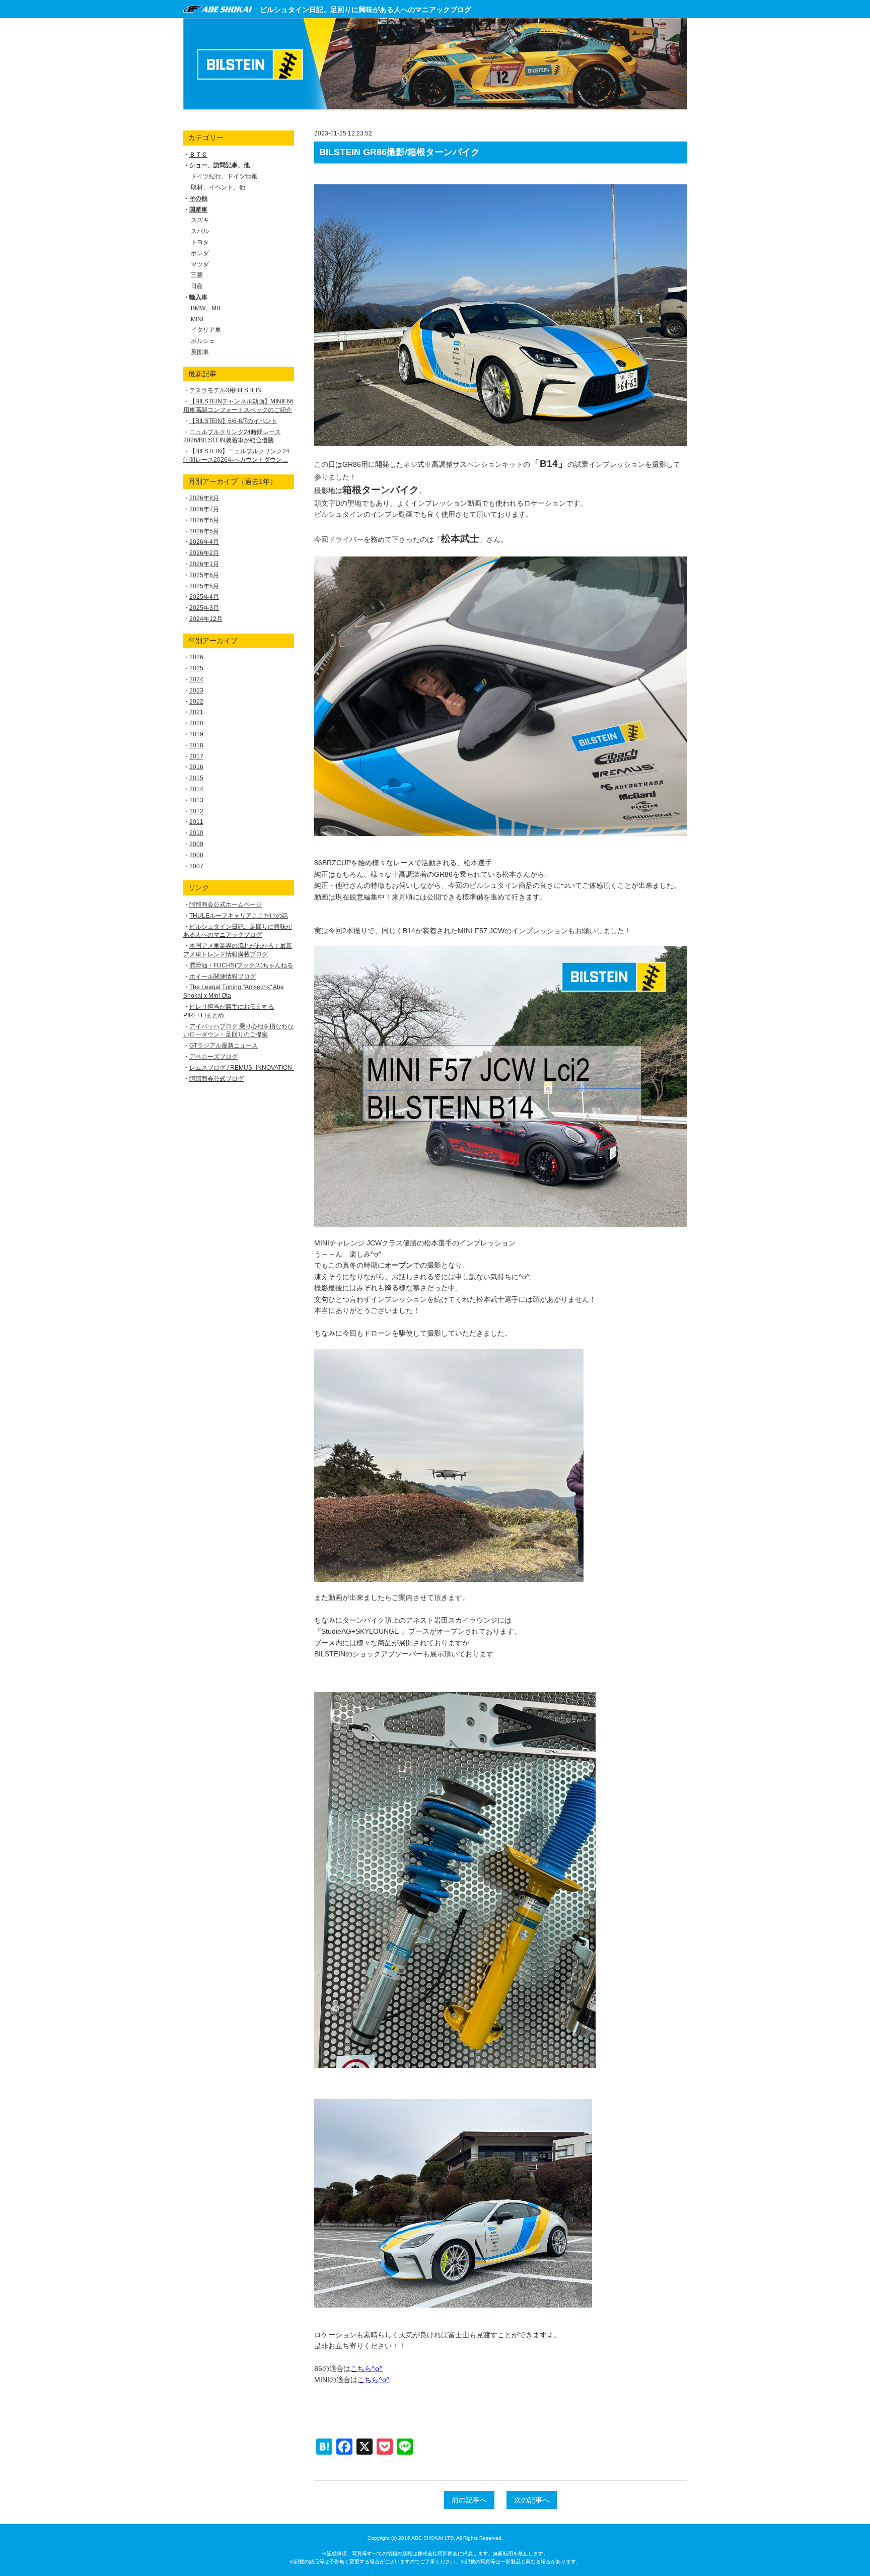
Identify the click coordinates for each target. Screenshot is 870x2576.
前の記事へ (469, 2500)
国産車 (198, 210)
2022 (196, 702)
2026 (196, 657)
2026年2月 (204, 553)
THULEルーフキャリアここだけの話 (239, 916)
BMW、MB (206, 308)
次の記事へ (532, 2500)
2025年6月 (204, 575)
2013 (196, 800)
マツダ (200, 264)
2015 (196, 778)
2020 (196, 723)
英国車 (200, 352)
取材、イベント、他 (218, 187)
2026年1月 (204, 564)
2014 (196, 789)
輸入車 (198, 297)
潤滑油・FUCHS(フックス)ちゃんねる (241, 965)
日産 (197, 286)
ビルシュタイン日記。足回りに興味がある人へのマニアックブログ (366, 10)
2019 (196, 734)
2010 (196, 833)
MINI (197, 319)
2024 (196, 679)
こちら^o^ (367, 2369)
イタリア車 (206, 330)
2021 (196, 712)
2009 (196, 844)
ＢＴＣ (198, 155)
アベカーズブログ (213, 1057)
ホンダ (200, 253)
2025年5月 (204, 586)
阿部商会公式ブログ (216, 1079)
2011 (196, 822)
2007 (196, 866)
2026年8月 (204, 498)
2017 (196, 756)
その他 (198, 198)
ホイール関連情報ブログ (223, 977)
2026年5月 (204, 531)
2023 (196, 690)
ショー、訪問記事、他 (220, 165)
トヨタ (200, 242)
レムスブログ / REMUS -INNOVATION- (242, 1068)
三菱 (197, 275)
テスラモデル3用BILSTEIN (226, 390)
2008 (196, 855)
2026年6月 (204, 520)
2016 (196, 767)
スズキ (200, 220)
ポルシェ (203, 341)
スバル (200, 231)
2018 (196, 745)
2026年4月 (204, 542)
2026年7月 (204, 509)
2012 (196, 811)
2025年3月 (204, 608)
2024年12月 (206, 619)
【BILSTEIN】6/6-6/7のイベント (233, 421)
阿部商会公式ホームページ (226, 904)
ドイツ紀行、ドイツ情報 (224, 176)
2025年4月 (204, 597)
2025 (196, 668)
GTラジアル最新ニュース (224, 1046)
